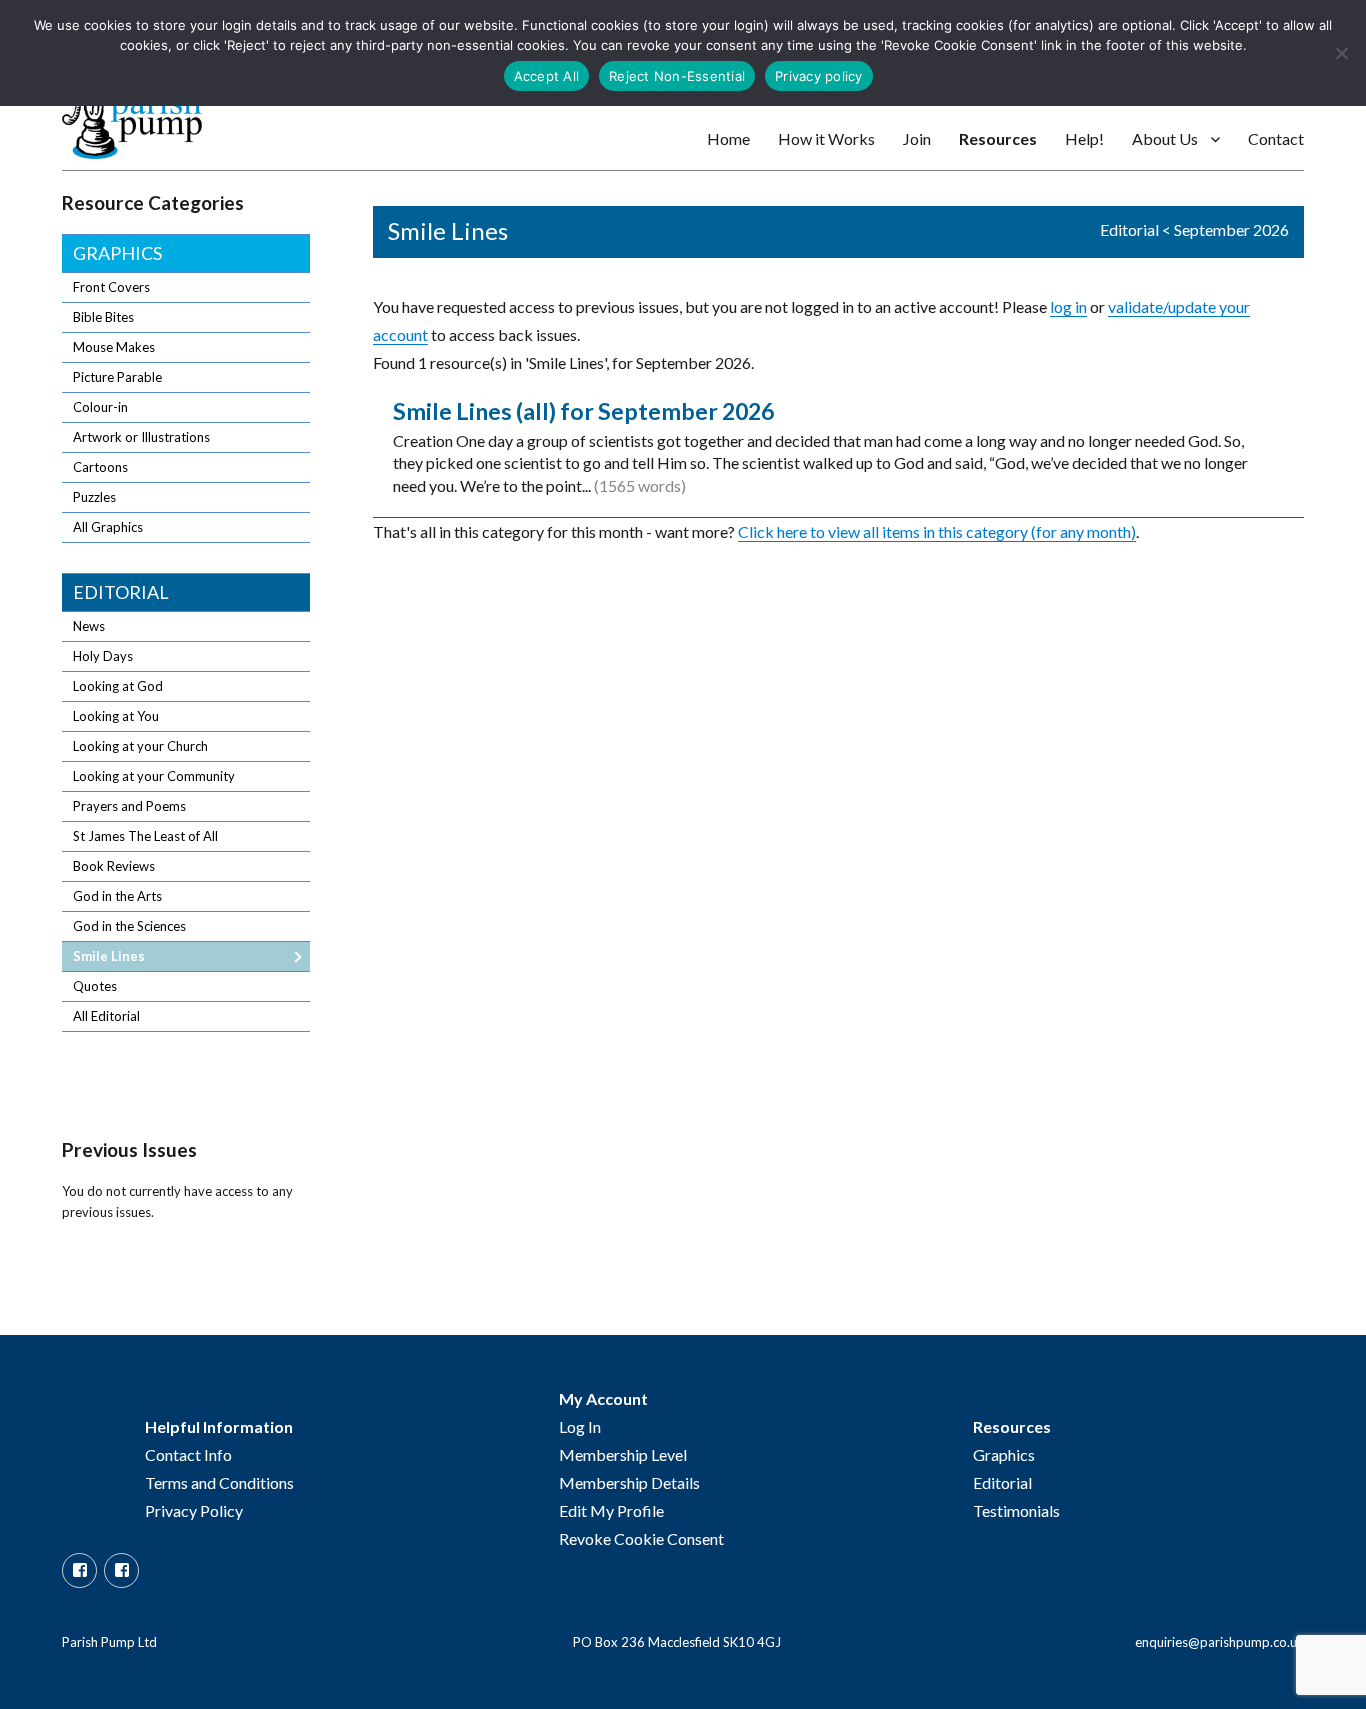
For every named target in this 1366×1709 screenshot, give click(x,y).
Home (728, 138)
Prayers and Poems (129, 806)
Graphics (117, 253)
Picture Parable (117, 377)
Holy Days (103, 656)
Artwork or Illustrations (141, 437)
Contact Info (188, 1454)
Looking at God (118, 686)
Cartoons (100, 467)
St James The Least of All (145, 836)
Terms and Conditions (219, 1482)
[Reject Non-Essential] (1341, 53)
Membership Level (623, 1454)
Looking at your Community (154, 776)
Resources (998, 138)
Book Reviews (114, 866)
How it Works (826, 138)
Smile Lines (109, 956)
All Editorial (106, 1016)
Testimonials (1016, 1510)
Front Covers (111, 287)
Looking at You (116, 716)
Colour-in (100, 407)
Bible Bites (103, 317)
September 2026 (1231, 229)
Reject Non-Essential (677, 76)
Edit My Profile (611, 1510)
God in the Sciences (129, 926)
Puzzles (94, 497)
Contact (1276, 138)
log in (1068, 306)
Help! (1084, 138)
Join (917, 138)
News (89, 626)
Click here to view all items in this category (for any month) (937, 531)
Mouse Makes (114, 347)
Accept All (547, 76)
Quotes (95, 986)
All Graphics (108, 527)
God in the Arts (117, 896)
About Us (1165, 138)
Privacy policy (819, 76)
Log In (580, 1426)
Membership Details (629, 1482)
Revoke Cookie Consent (641, 1538)
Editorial (1129, 229)
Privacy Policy (194, 1510)
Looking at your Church (140, 746)
